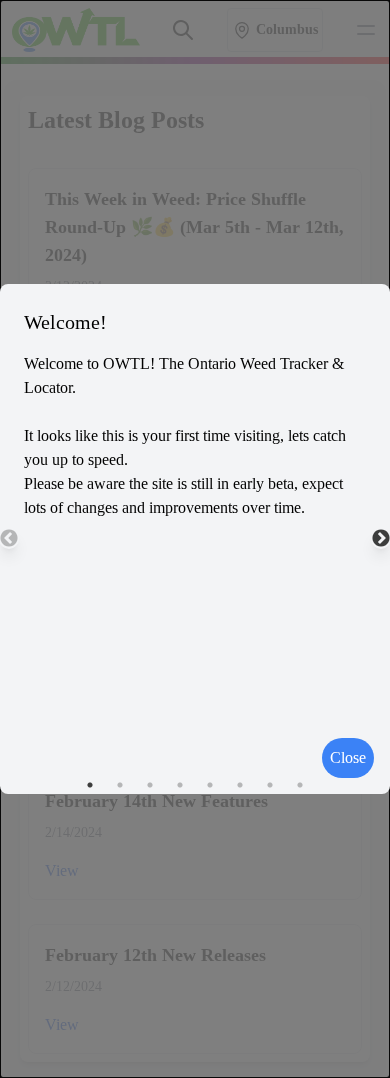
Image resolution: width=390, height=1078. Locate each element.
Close (348, 757)
